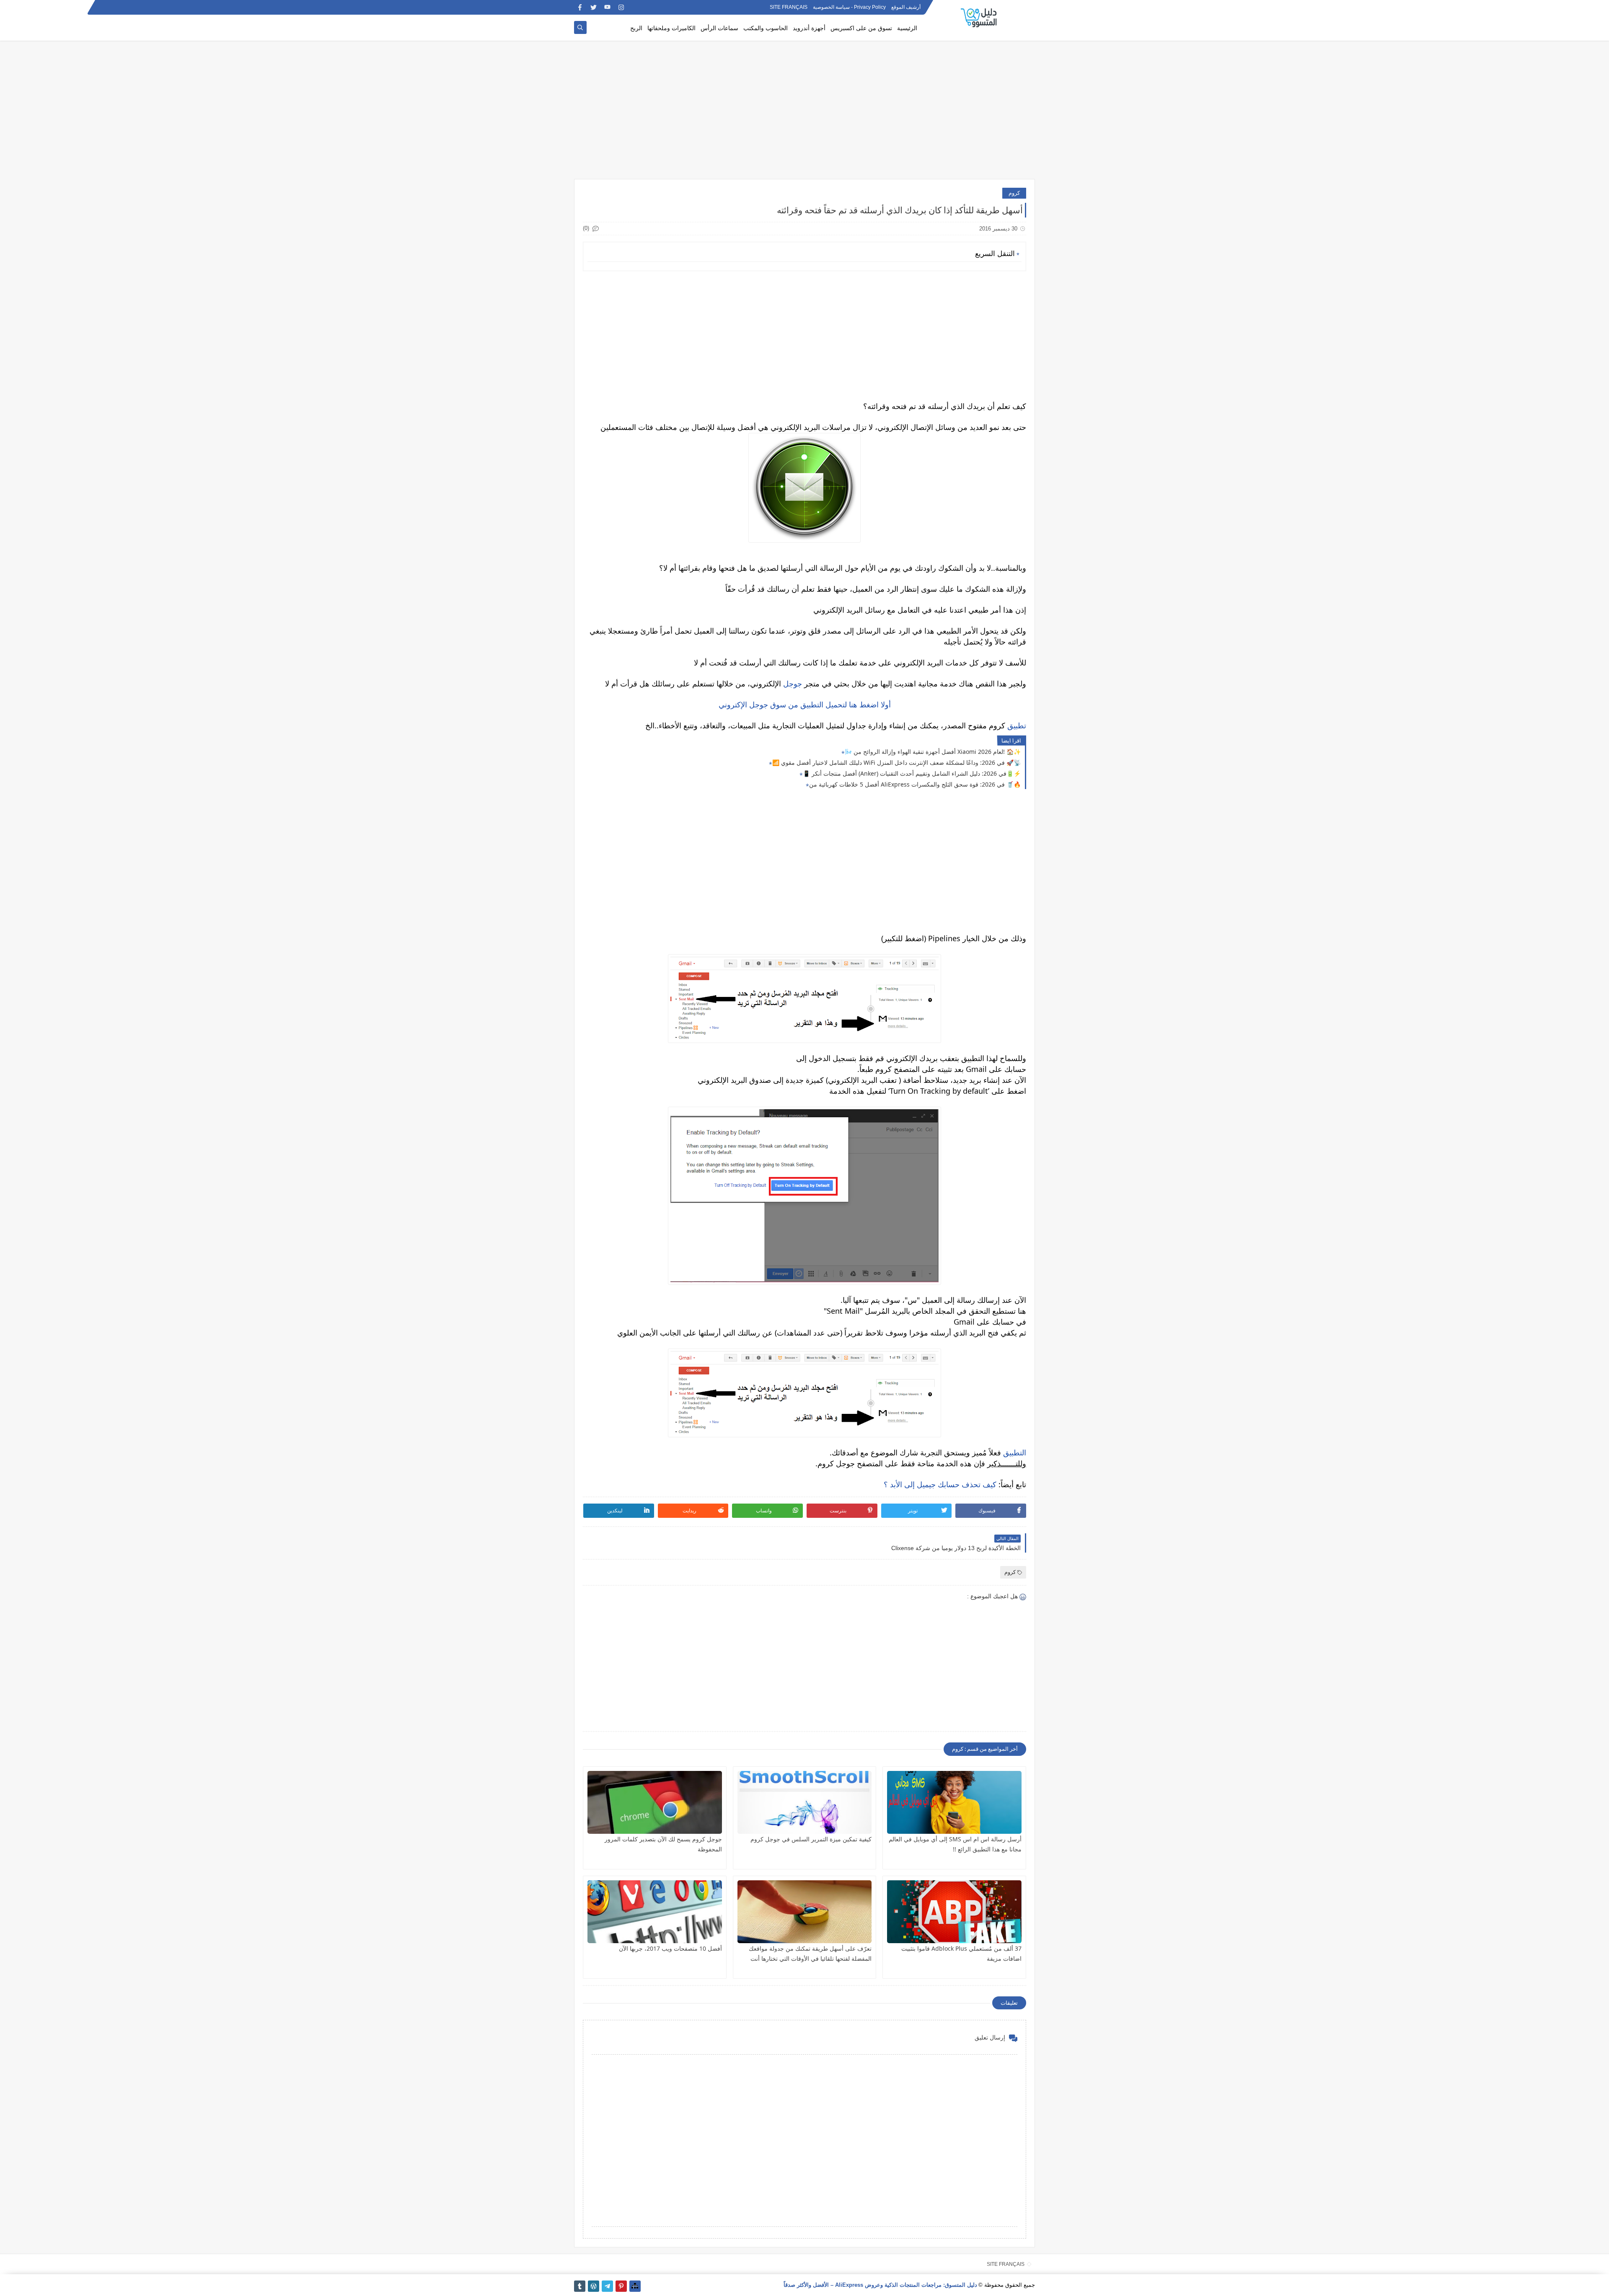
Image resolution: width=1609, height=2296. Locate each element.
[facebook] (580, 7)
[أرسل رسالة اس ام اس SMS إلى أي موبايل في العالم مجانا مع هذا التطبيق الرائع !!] (954, 1802)
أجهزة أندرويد (809, 28)
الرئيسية (907, 28)
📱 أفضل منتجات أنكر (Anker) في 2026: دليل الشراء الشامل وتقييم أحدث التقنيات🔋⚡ (912, 773)
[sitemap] (635, 2286)
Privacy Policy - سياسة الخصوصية (849, 8)
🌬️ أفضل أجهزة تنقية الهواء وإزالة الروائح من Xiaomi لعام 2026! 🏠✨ (933, 752)
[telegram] (607, 2286)
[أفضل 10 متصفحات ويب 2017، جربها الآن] (655, 1912)
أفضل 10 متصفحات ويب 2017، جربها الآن (670, 1948)
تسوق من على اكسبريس (861, 28)
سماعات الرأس (719, 28)
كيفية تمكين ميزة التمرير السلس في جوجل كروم (811, 1839)
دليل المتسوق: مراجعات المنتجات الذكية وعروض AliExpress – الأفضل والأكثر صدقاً (880, 2285)
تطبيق (1017, 725)
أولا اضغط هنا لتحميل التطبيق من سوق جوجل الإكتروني (805, 704)
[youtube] (607, 7)
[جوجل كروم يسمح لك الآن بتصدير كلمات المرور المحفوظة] (655, 1802)
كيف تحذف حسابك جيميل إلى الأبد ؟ (940, 1484)
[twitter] (594, 7)
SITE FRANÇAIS (789, 8)
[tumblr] (580, 2286)
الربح (636, 28)
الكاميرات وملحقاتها (671, 28)
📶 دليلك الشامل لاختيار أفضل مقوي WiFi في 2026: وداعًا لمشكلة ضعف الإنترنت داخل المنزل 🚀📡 (896, 762)
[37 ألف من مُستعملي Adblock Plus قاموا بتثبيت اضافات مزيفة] (954, 1912)
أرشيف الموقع (906, 8)
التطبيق (1015, 1452)
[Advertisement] (804, 114)
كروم (1014, 193)
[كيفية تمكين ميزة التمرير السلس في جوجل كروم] (805, 1802)
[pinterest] (621, 2286)
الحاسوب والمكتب (766, 28)
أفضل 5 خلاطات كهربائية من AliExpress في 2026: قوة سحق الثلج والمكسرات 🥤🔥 (915, 784)
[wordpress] (594, 2286)
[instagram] (621, 7)
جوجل (793, 683)
